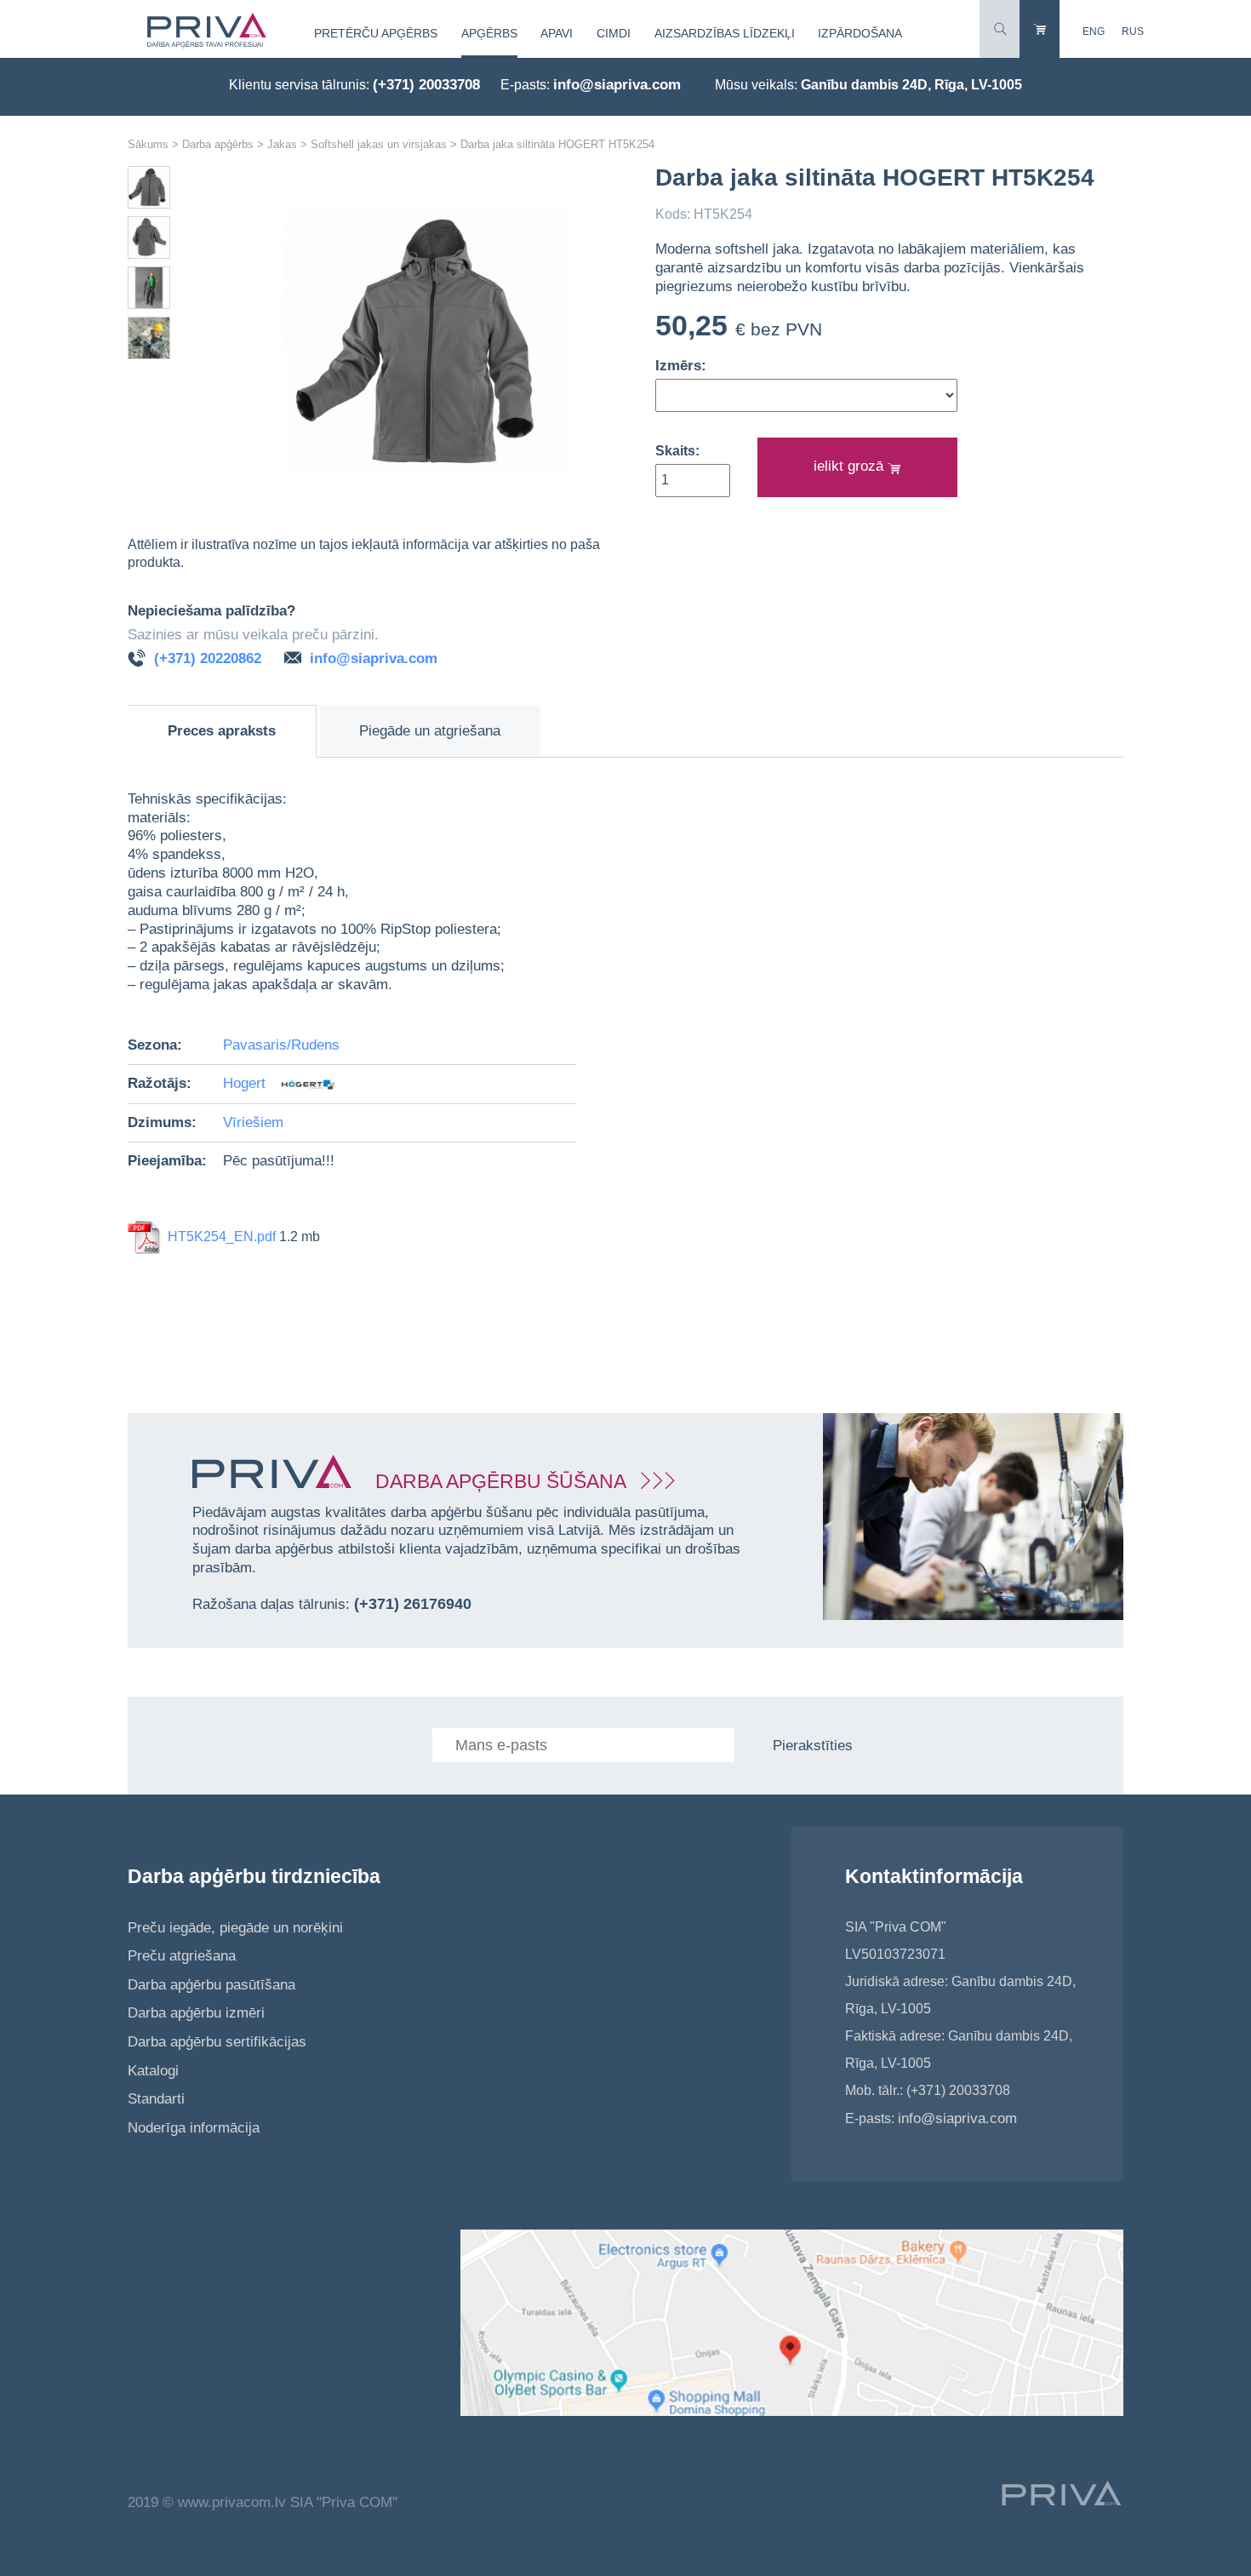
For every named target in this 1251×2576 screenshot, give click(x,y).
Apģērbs (489, 33)
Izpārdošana (860, 33)
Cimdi (614, 33)
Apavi (557, 33)
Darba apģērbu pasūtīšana (211, 1985)
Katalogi (153, 2071)
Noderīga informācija (194, 2128)
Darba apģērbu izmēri (196, 2013)
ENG (1094, 31)
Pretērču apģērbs (376, 33)
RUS (1133, 31)
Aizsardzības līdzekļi (725, 33)
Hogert (246, 1083)
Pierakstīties (813, 1746)
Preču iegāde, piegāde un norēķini (235, 1928)
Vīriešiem (253, 1122)
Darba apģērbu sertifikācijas (217, 2042)
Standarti (156, 2099)
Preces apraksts (222, 731)
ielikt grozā (851, 466)
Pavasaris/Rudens (281, 1045)
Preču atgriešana (182, 1956)
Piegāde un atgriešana (430, 731)
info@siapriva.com (617, 85)
